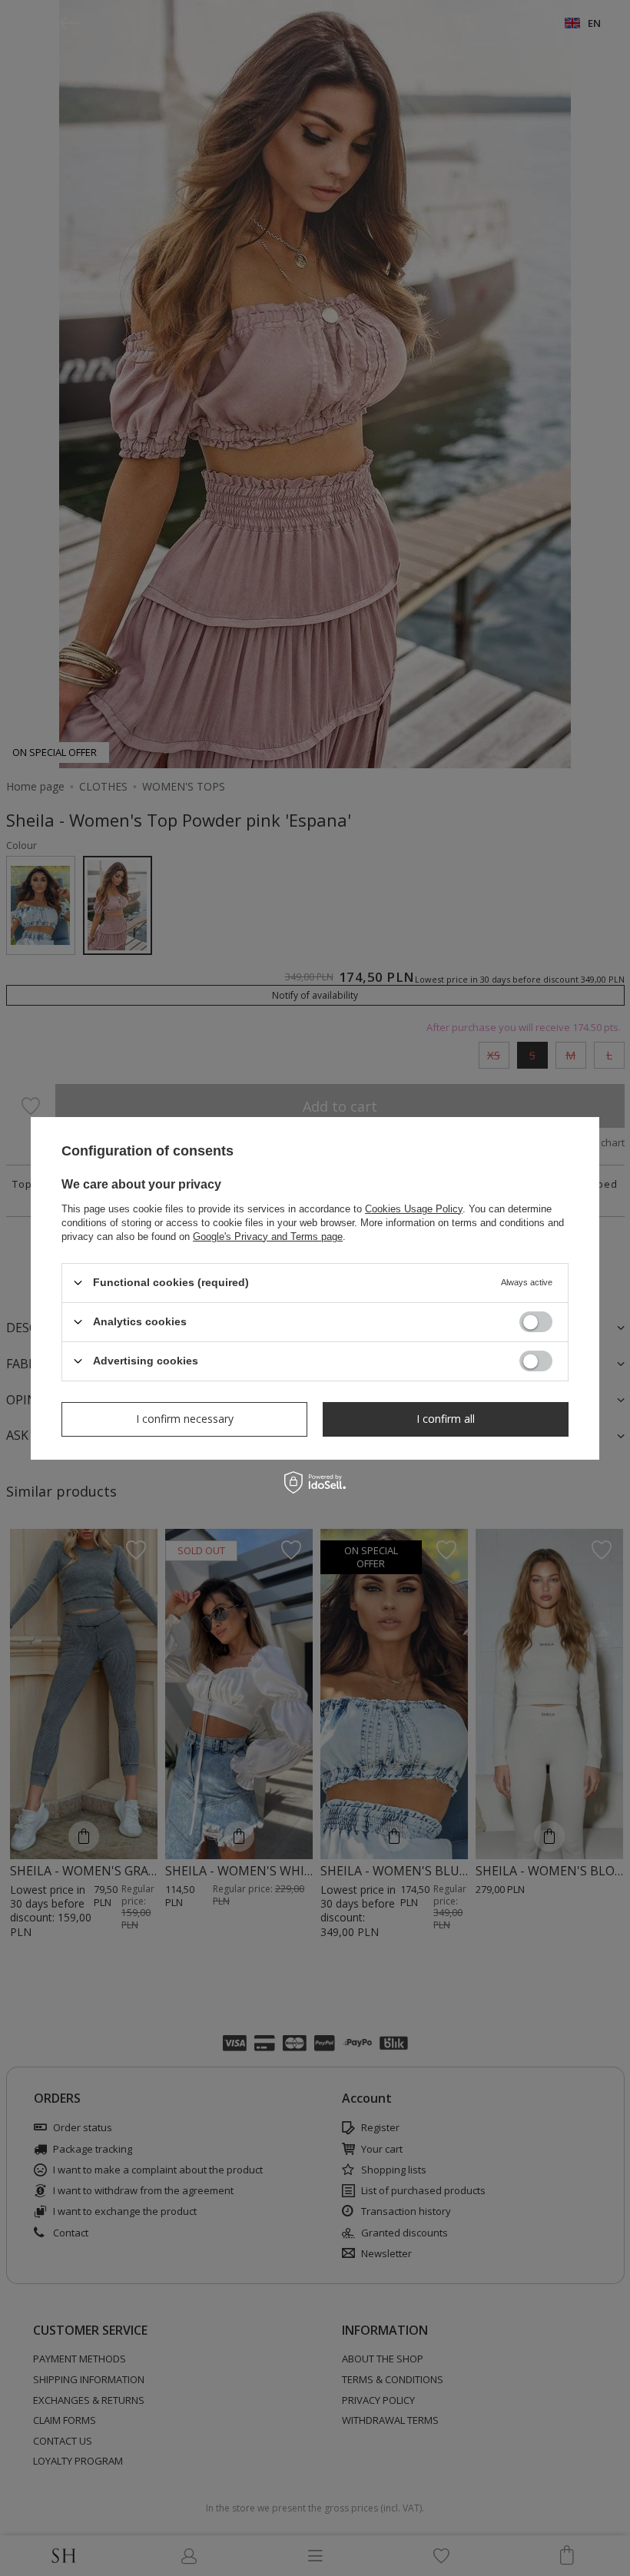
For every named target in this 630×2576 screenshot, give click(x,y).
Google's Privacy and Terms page (268, 1236)
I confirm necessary (185, 1419)
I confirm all (446, 1419)
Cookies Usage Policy (414, 1208)
